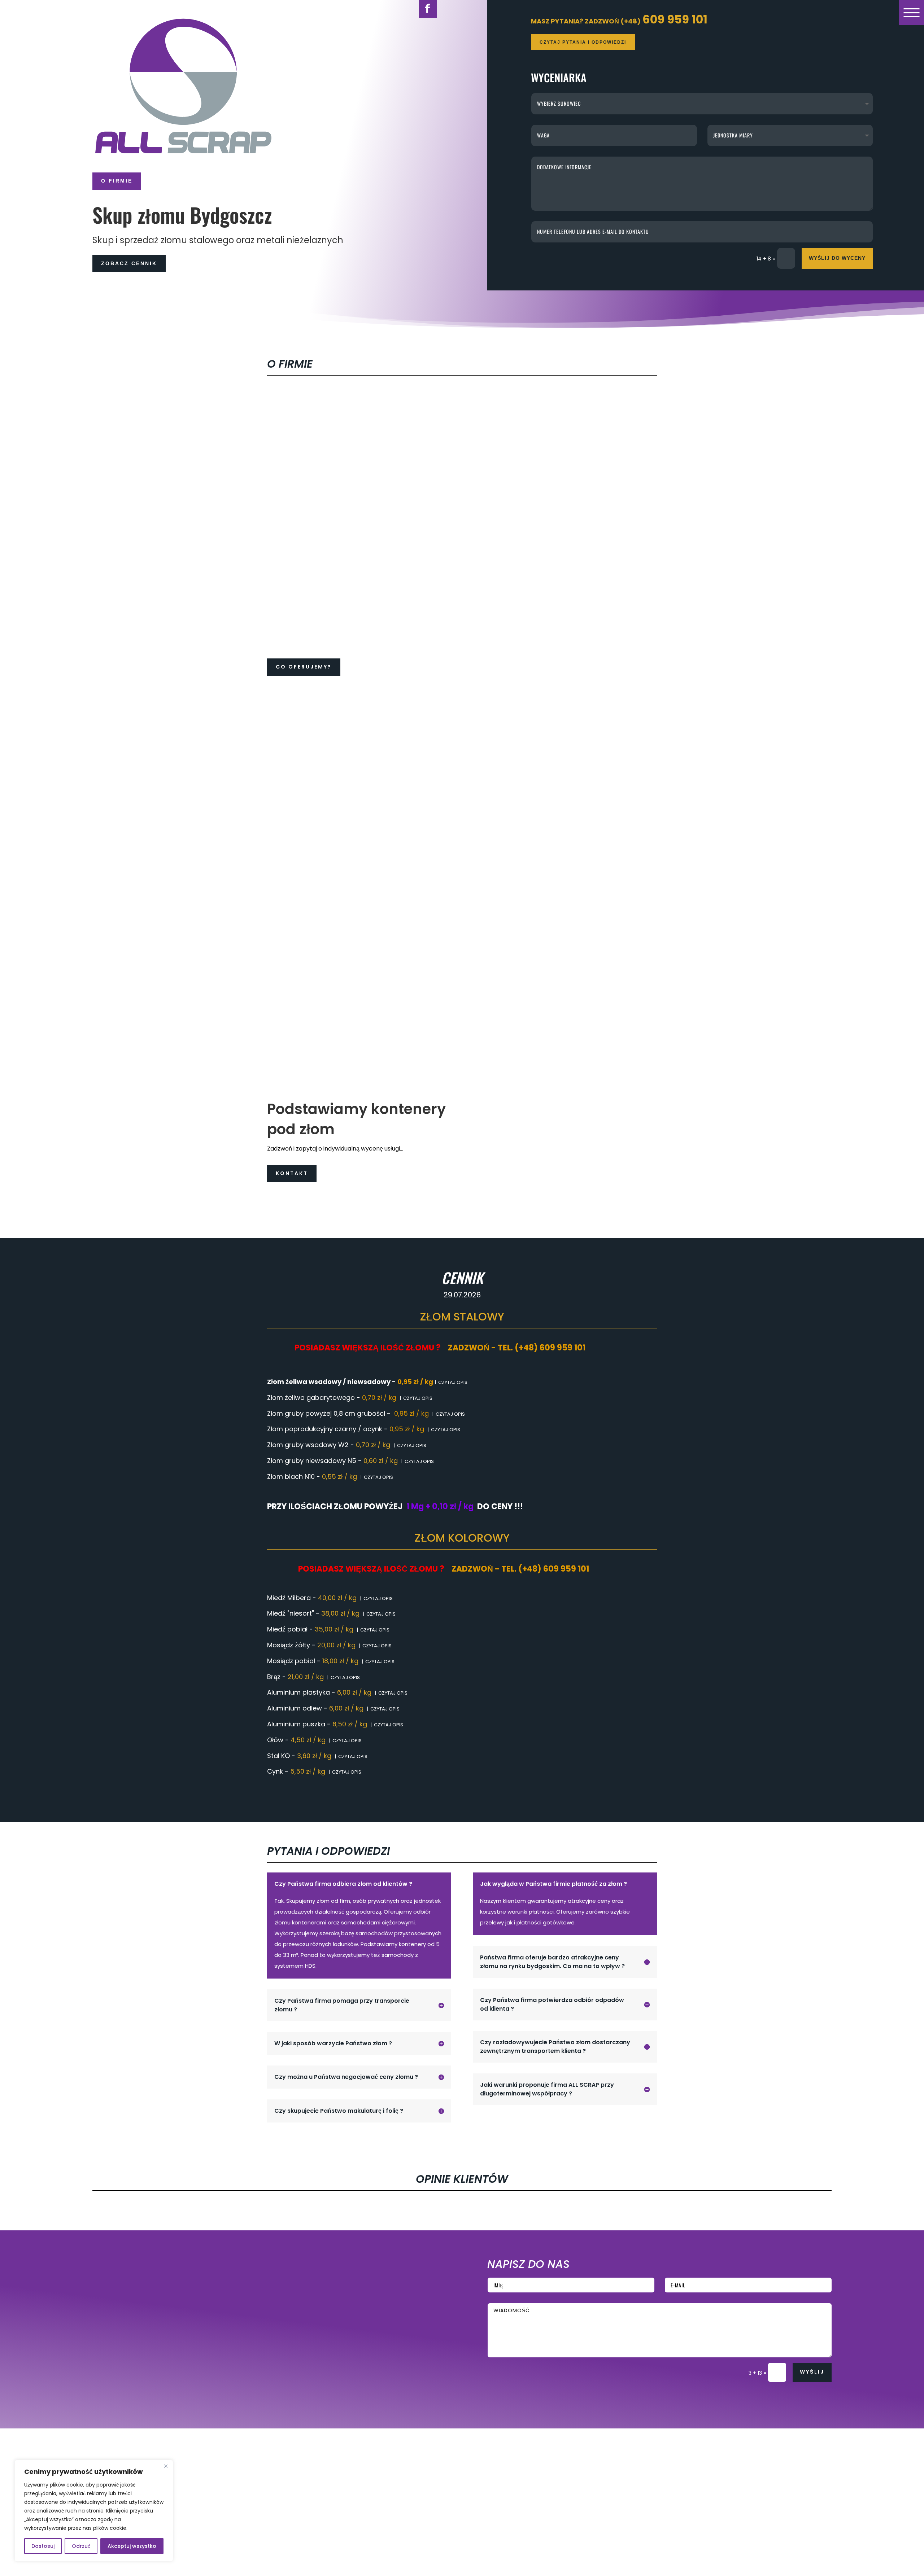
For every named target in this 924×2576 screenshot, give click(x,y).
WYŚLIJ (812, 2372)
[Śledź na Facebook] (121, 2370)
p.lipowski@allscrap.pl (294, 2364)
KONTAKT (292, 1173)
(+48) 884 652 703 (293, 2350)
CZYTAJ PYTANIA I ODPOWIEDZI (583, 42)
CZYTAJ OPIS (453, 1382)
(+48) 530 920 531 (292, 2300)
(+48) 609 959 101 (291, 2259)
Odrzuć (81, 2546)
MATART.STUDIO (234, 2411)
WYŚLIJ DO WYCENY (837, 258)
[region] (94, 2511)
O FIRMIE (117, 181)
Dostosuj (43, 2546)
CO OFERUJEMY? (304, 667)
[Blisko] (166, 2466)
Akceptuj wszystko (132, 2546)
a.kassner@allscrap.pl (294, 2314)
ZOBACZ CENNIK (129, 263)
